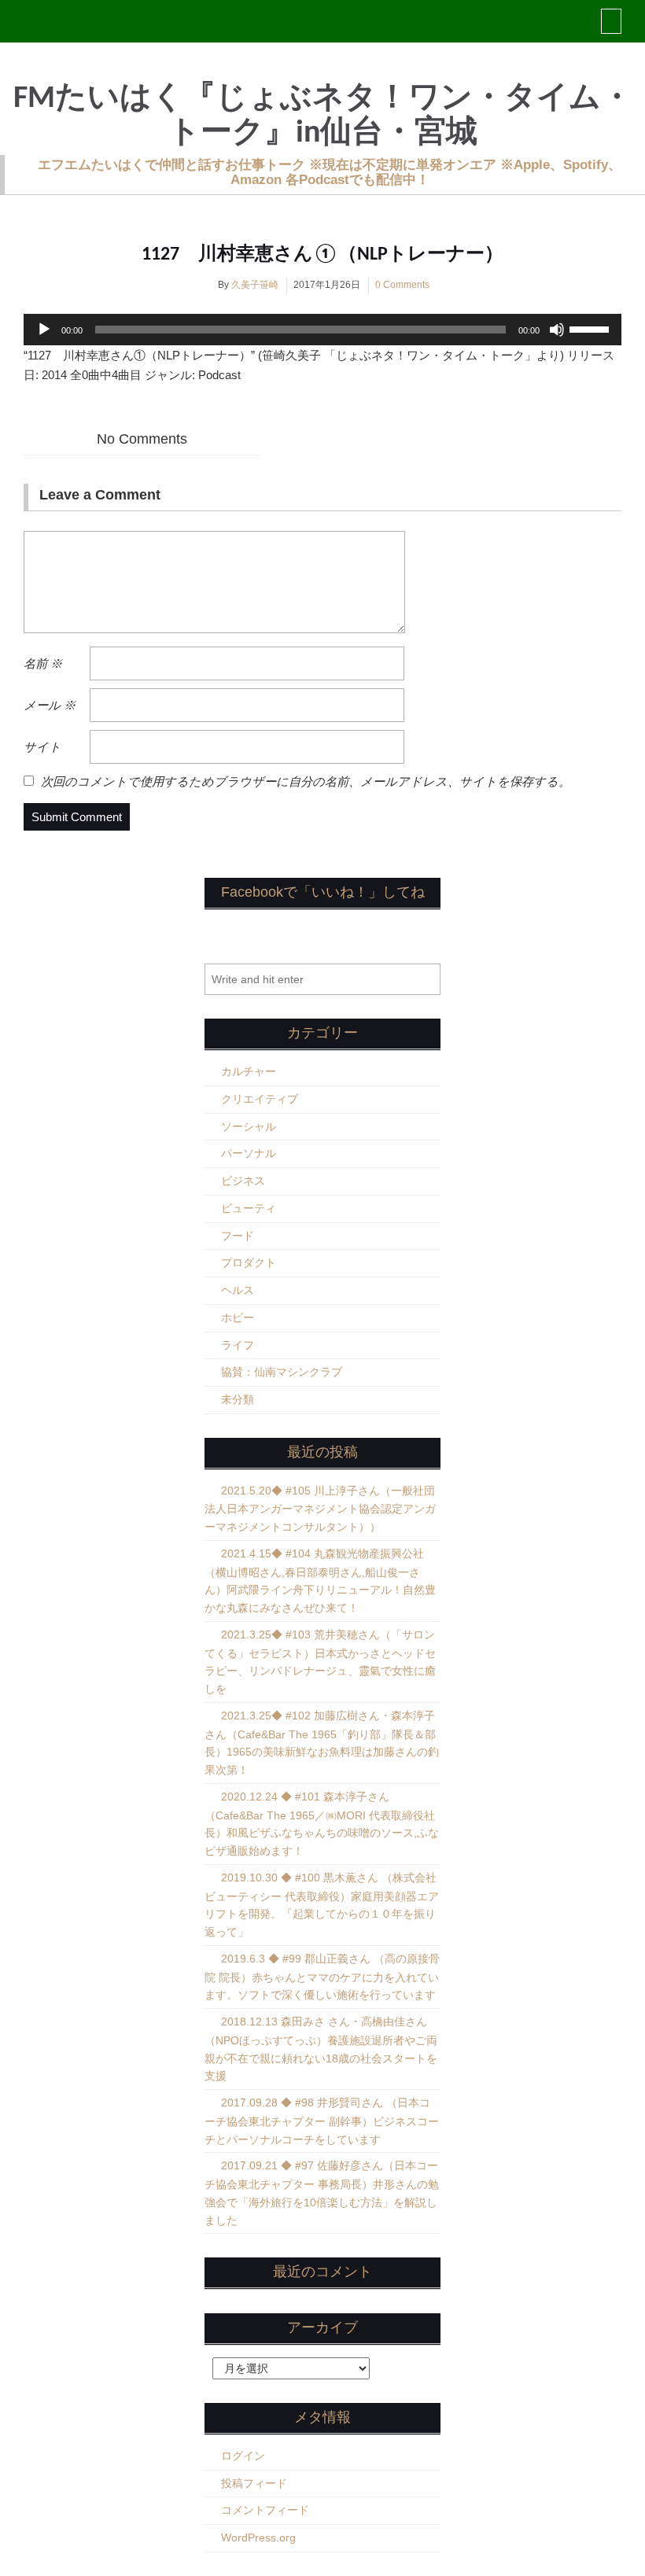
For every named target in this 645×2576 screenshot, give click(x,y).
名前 (43, 663)
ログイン (243, 2456)
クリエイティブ (260, 1099)
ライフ (238, 1345)
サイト (42, 747)
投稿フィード (254, 2483)
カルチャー (249, 1071)
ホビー (238, 1317)
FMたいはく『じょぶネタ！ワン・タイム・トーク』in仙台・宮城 (323, 116)
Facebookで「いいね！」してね (323, 892)
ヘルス (238, 1290)
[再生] (44, 330)
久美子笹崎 (255, 285)
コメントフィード (265, 2510)
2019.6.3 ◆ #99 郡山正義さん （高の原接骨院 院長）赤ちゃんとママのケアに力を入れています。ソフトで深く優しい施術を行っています (322, 1977)
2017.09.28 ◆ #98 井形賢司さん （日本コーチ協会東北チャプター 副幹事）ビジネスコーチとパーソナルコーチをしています (322, 2121)
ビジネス (243, 1181)
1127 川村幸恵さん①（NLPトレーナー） (322, 255)
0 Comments (402, 285)
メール (50, 705)
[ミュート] (557, 330)
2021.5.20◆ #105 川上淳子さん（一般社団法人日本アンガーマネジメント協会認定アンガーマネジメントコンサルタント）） (320, 1509)
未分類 (238, 1399)
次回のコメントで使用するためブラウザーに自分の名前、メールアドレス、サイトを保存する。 (306, 781)
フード (238, 1236)
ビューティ (249, 1208)
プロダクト (249, 1262)
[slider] (592, 328)
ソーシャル (249, 1126)
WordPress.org (258, 2537)
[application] (322, 330)
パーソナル (249, 1153)
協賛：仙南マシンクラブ (282, 1372)
